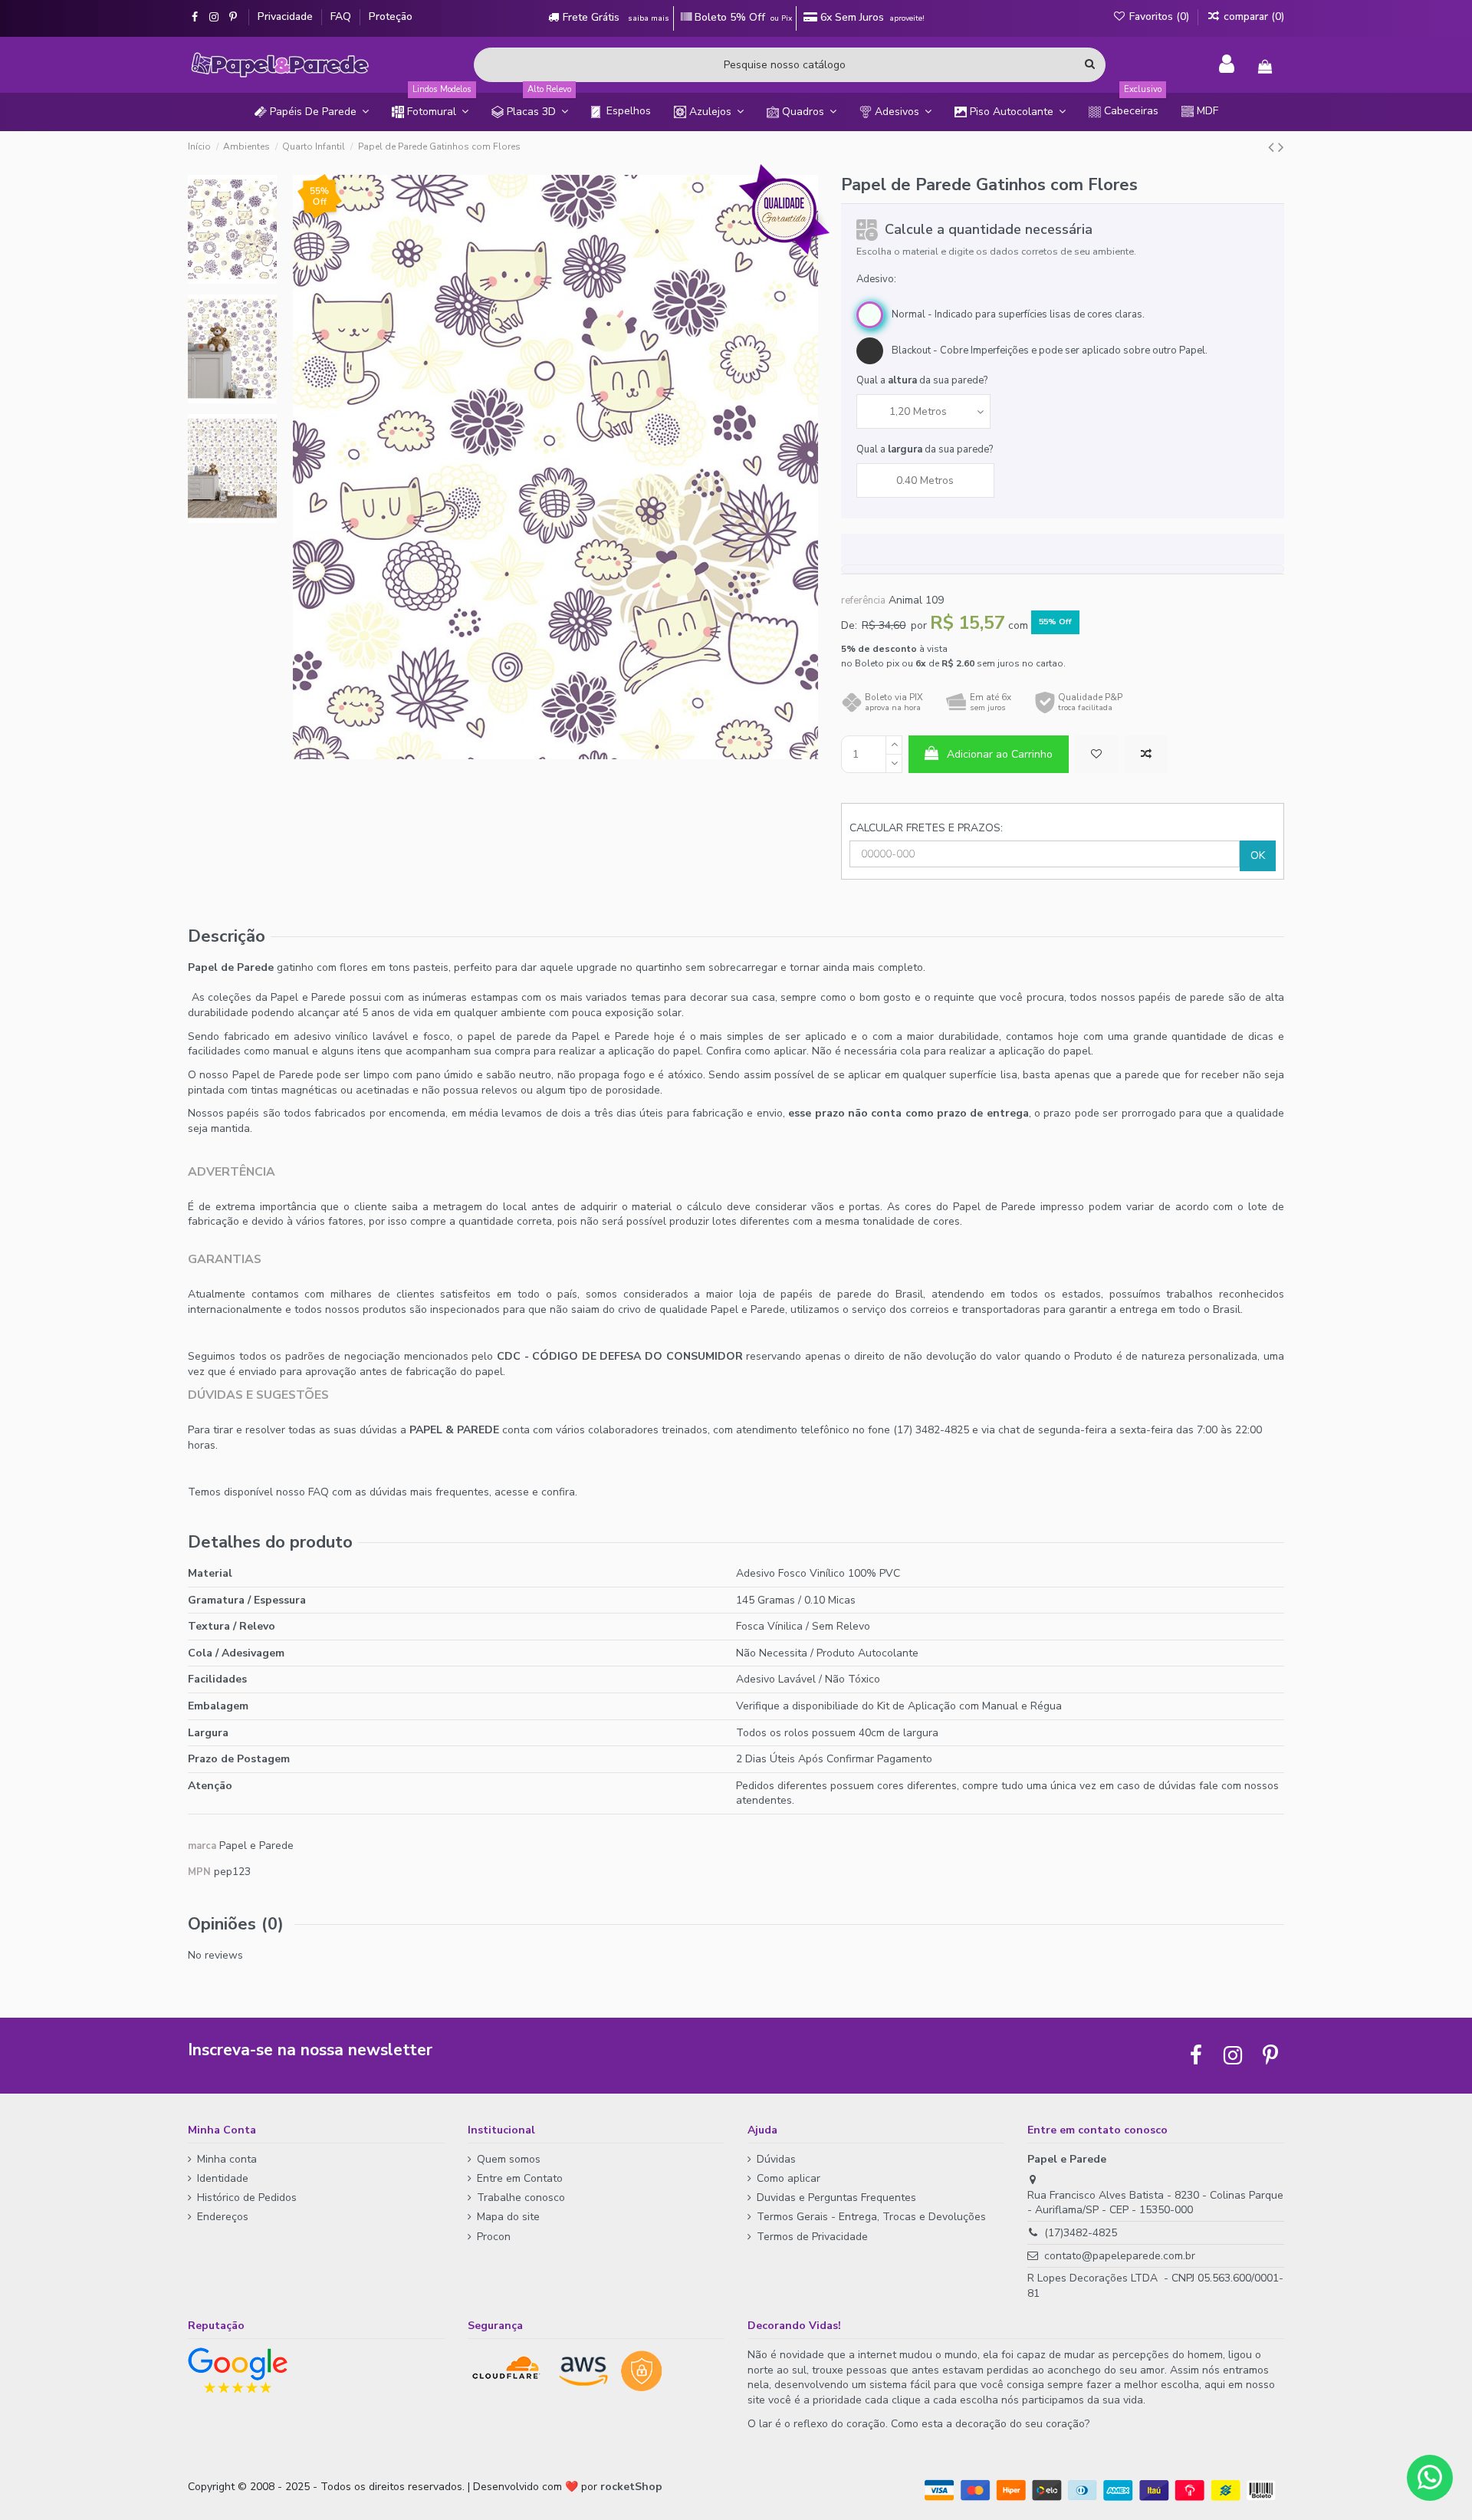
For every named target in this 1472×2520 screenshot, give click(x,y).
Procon (494, 2237)
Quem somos (509, 2159)
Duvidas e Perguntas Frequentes (836, 2198)
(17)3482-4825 (1081, 2233)
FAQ (342, 16)
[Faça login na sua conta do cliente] (1227, 64)
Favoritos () (1159, 16)
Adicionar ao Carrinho (1000, 754)
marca (202, 1846)
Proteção (391, 16)
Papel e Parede (256, 1846)
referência (863, 600)
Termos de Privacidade (812, 2237)
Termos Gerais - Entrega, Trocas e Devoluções (871, 2217)
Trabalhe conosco (521, 2198)
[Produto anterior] (1273, 147)
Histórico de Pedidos (247, 2198)
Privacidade (287, 16)
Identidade (223, 2178)
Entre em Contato (520, 2178)
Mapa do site (508, 2217)
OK (1258, 855)
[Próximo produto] (1281, 147)
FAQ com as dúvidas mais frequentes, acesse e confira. (443, 1492)
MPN (199, 1872)
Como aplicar (789, 2178)
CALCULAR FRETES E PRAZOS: (926, 828)
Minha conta (227, 2159)
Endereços (223, 2217)
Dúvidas (776, 2159)
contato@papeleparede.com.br (1120, 2256)
